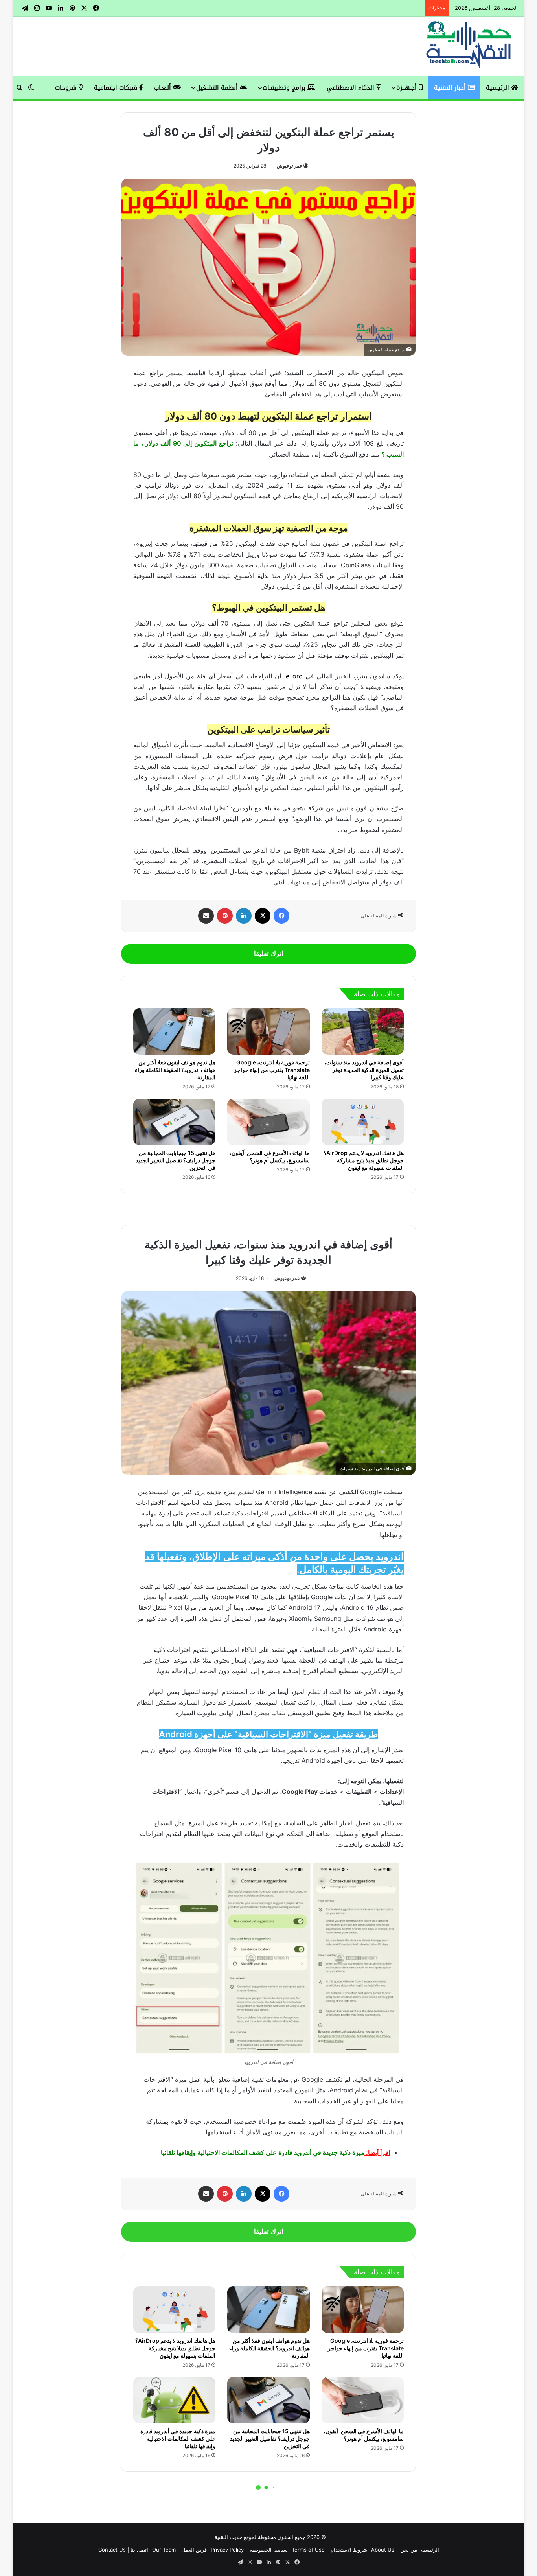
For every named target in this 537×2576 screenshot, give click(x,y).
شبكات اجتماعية (117, 87)
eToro (294, 676)
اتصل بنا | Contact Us (123, 2550)
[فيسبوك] (281, 916)
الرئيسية (498, 87)
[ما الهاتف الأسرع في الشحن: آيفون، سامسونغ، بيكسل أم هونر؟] (268, 1122)
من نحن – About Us (394, 2550)
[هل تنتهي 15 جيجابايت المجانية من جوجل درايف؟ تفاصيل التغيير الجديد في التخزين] (174, 1122)
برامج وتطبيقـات (285, 87)
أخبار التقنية (451, 87)
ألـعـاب (164, 87)
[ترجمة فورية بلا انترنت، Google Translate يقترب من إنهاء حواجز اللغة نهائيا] (268, 1031)
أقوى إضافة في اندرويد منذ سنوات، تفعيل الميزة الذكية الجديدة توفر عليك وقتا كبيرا (364, 1070)
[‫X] (263, 916)
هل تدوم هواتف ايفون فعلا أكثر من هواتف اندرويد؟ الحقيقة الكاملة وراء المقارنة (175, 1070)
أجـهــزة (407, 87)
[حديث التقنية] (469, 46)
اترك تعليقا (269, 954)
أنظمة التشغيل (218, 87)
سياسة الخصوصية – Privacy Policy (249, 2550)
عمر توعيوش (290, 166)
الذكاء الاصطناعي (351, 87)
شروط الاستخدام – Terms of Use (329, 2550)
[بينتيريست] (225, 916)
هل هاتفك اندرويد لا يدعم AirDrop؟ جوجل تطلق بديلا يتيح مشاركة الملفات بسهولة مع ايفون (364, 1160)
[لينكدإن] (244, 916)
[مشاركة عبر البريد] (206, 916)
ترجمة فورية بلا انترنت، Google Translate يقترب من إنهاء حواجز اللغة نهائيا (272, 1070)
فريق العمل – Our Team (179, 2550)
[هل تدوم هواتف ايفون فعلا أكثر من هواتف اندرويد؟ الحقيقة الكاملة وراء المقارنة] (174, 1031)
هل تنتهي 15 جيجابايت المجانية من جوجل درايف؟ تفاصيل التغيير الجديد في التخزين (176, 1160)
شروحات (67, 87)
